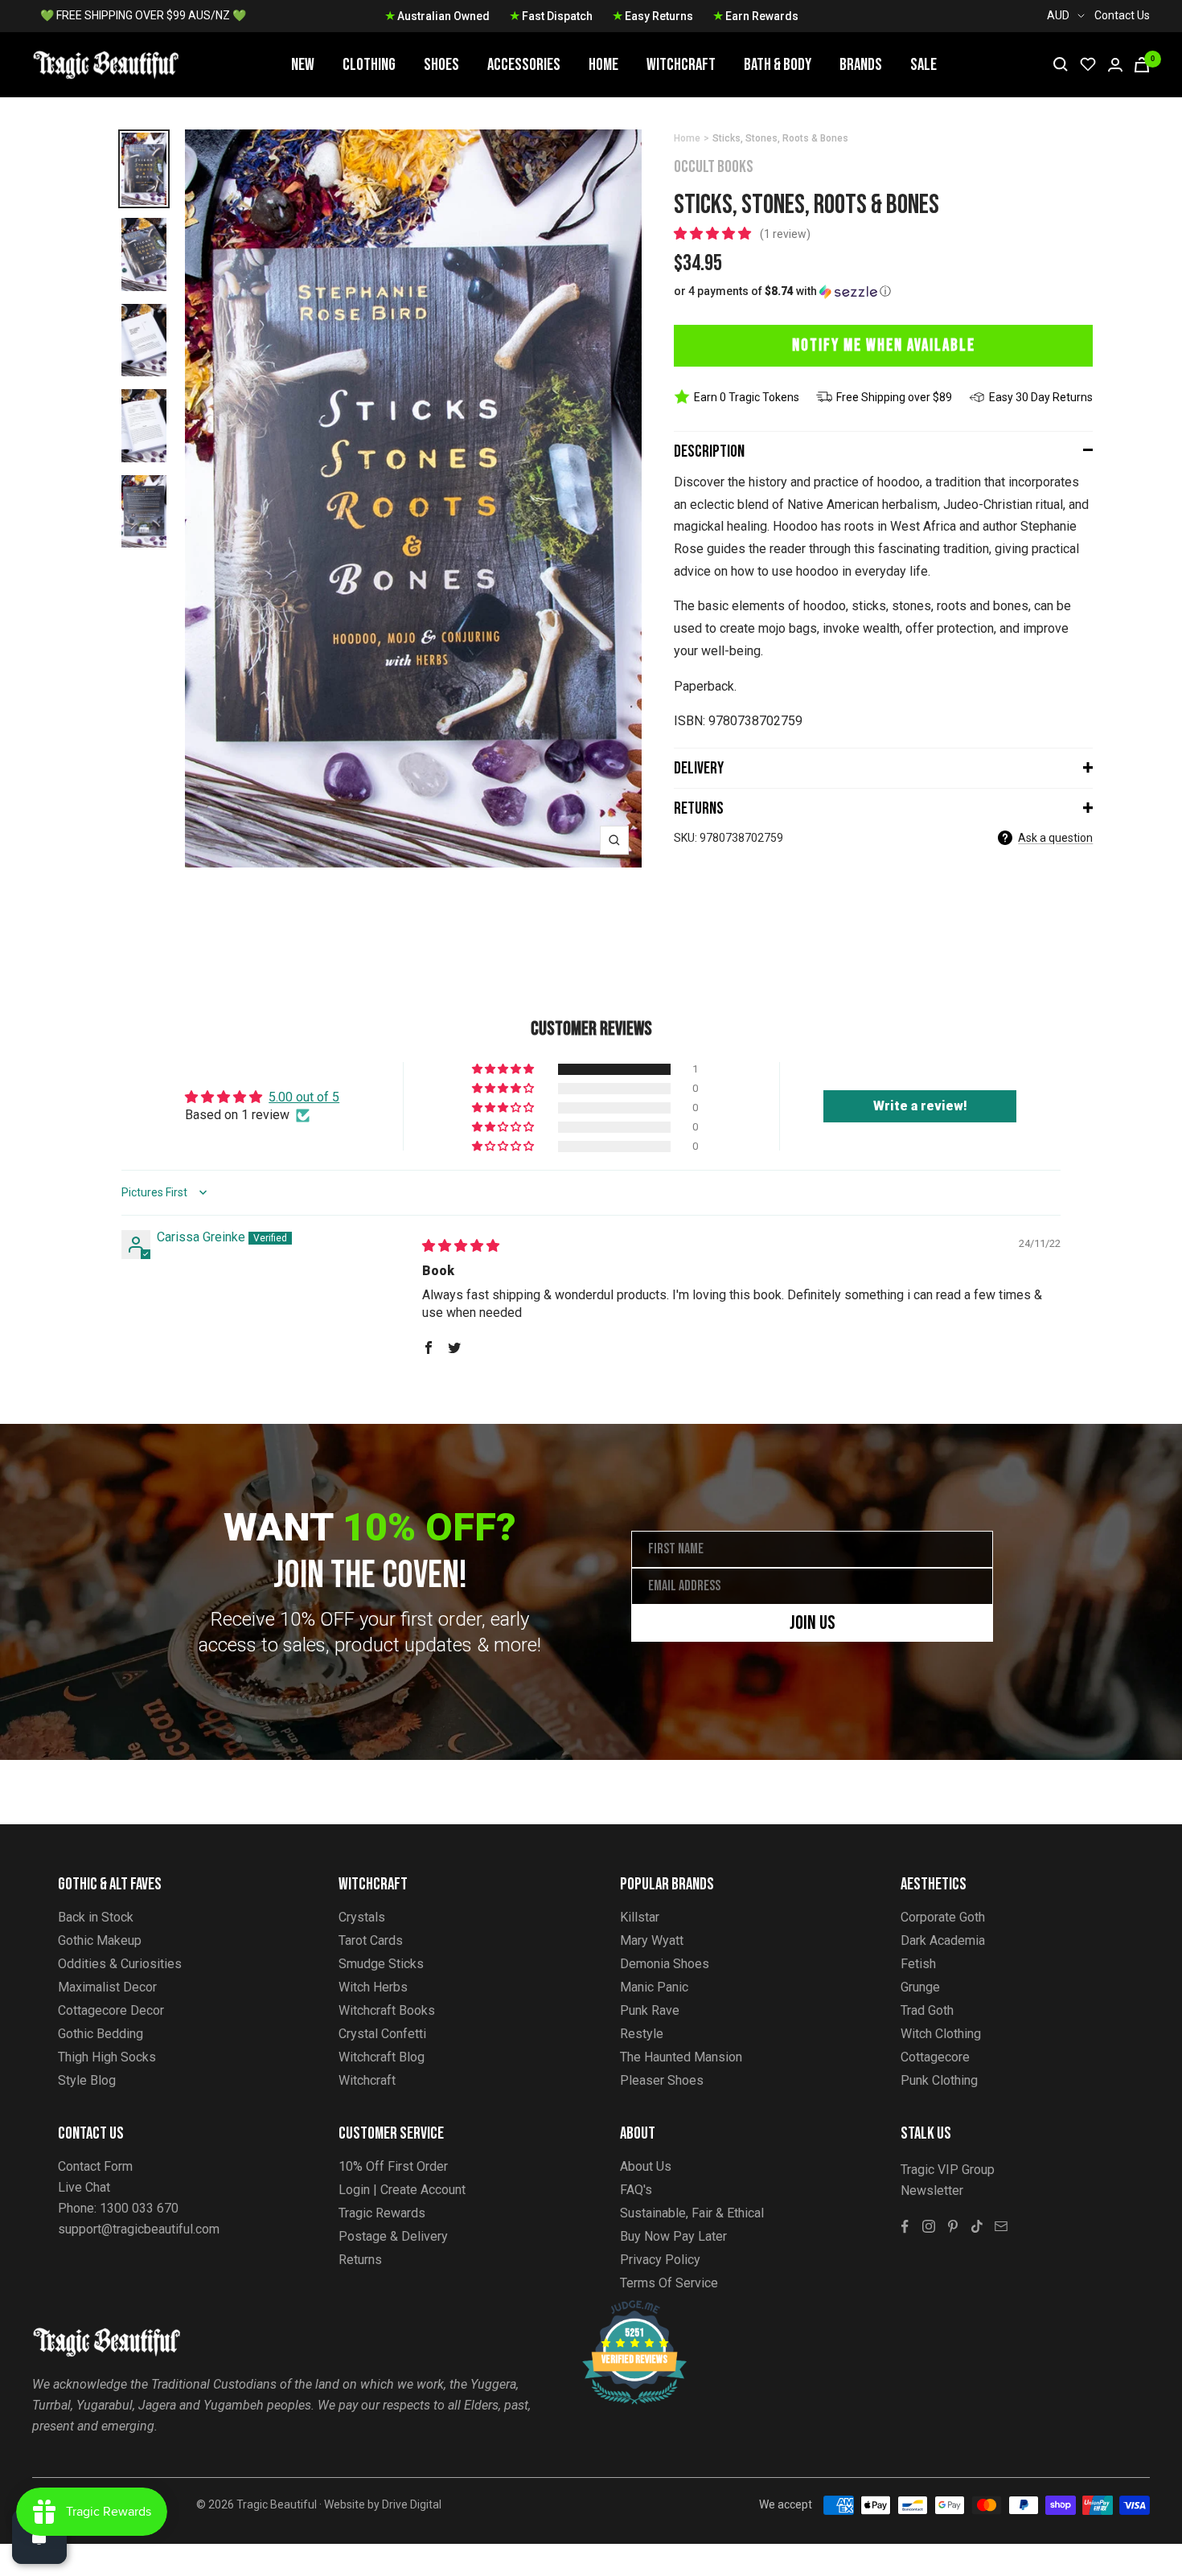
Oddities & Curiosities (120, 1964)
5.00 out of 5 (304, 1097)
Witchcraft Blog (382, 2057)
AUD (1058, 15)
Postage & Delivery (393, 2236)
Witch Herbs (373, 1987)
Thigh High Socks (107, 2057)
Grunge (920, 1987)
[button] (714, 234)
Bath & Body (778, 65)
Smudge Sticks (381, 1964)
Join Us (813, 1623)
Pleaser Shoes (662, 2080)
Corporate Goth (943, 1917)
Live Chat (84, 2187)
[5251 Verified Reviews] (620, 2309)
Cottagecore (935, 2057)
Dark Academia (943, 1940)
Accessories (524, 65)
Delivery (699, 768)
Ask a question (1055, 838)
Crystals (362, 1917)
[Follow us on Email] (1001, 2226)
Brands (861, 65)
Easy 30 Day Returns (1041, 397)
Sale (923, 65)
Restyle (642, 2034)
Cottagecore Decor (111, 2010)
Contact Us (1122, 15)
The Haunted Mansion (681, 2057)
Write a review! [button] (920, 1106)
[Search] (1061, 64)
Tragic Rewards (382, 2213)
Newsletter (932, 2190)
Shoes (441, 65)
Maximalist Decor (107, 1987)
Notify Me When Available (884, 345)
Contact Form (95, 2166)
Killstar (640, 1917)
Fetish (918, 1964)
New (303, 65)
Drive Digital (412, 2504)
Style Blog (87, 2080)
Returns (699, 808)
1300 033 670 (139, 2208)
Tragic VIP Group (948, 2170)
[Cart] (1142, 65)
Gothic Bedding (101, 2034)
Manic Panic (654, 1987)
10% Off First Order (393, 2166)
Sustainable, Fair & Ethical (692, 2213)
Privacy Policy (660, 2260)
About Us (646, 2166)
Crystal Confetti (382, 2034)
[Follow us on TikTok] (977, 2226)
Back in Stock (96, 1917)
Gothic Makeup (100, 1940)
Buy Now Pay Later (673, 2236)
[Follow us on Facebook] (905, 2226)
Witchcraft (681, 65)
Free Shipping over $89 (894, 397)
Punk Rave (650, 2010)
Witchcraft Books (387, 2010)
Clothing (369, 65)
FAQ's (636, 2190)
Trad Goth (927, 2010)
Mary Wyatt (652, 1940)
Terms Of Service (669, 2283)
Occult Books (714, 167)
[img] (461, 1246)
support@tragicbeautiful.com (139, 2229)
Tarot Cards (371, 1940)
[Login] (1115, 65)
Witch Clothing (941, 2034)
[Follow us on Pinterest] (953, 2226)
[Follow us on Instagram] (929, 2226)
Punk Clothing (939, 2080)
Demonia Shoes (665, 1964)
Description (709, 451)
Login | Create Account (402, 2190)
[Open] (39, 2537)
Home (603, 65)
